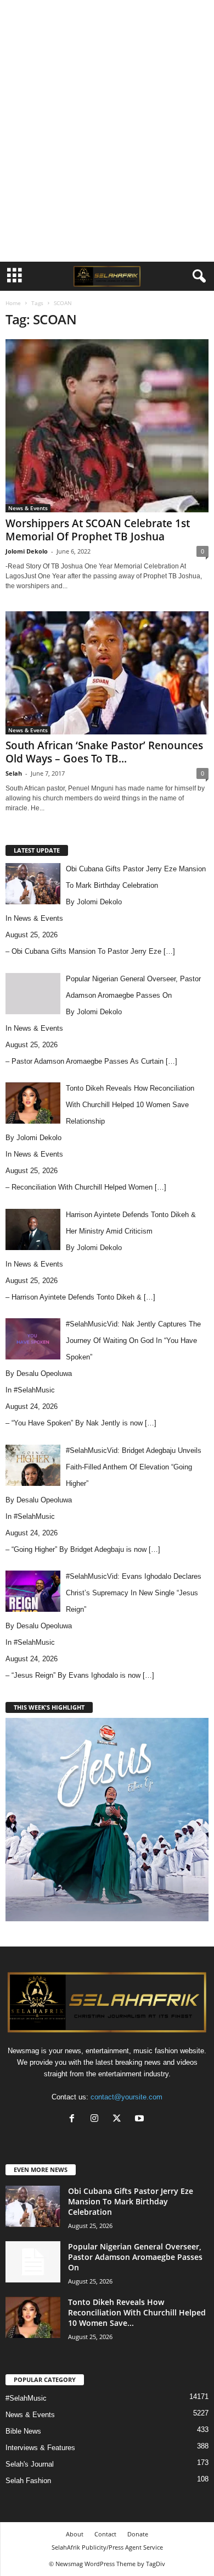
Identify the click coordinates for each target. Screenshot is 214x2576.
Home (13, 303)
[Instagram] (97, 2119)
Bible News (23, 2431)
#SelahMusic (34, 1390)
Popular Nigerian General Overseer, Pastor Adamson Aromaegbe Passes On (135, 2257)
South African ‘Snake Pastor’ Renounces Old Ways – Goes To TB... (104, 752)
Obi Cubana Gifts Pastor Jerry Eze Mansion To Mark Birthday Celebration (131, 2201)
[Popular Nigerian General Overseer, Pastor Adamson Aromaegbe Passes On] (33, 2262)
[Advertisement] (107, 18)
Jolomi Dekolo (27, 551)
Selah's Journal (30, 2464)
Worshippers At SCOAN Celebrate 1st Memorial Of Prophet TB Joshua (98, 530)
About (75, 2534)
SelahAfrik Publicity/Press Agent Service (107, 2547)
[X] (119, 2119)
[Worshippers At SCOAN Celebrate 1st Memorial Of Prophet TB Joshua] (107, 426)
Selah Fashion (28, 2481)
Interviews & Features (40, 2448)
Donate (138, 2534)
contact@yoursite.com (126, 2097)
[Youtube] (141, 2119)
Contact (105, 2534)
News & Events (28, 508)
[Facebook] (74, 2119)
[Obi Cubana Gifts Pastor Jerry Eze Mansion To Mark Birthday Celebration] (33, 2206)
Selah (14, 773)
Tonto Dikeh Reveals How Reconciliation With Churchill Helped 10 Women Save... (137, 2312)
